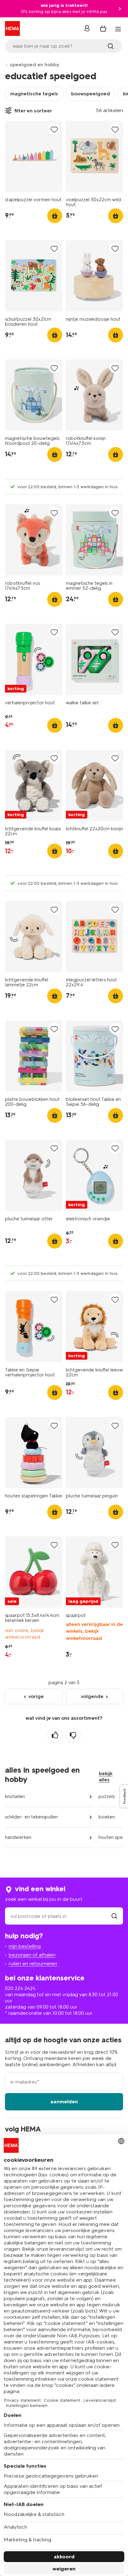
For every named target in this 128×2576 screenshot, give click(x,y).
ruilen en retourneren (33, 1963)
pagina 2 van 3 (64, 1683)
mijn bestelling (25, 1946)
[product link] (34, 156)
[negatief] (73, 1735)
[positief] (55, 1735)
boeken (107, 1817)
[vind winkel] (114, 1916)
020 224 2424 (20, 1988)
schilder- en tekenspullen (31, 1817)
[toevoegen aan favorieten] (54, 129)
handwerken (18, 1837)
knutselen (15, 1796)
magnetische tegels (34, 94)
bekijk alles (106, 1777)
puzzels (107, 1796)
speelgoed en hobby (35, 65)
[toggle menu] (118, 29)
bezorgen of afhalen (32, 1955)
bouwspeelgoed (91, 94)
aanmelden (64, 2102)
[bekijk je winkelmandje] (103, 28)
